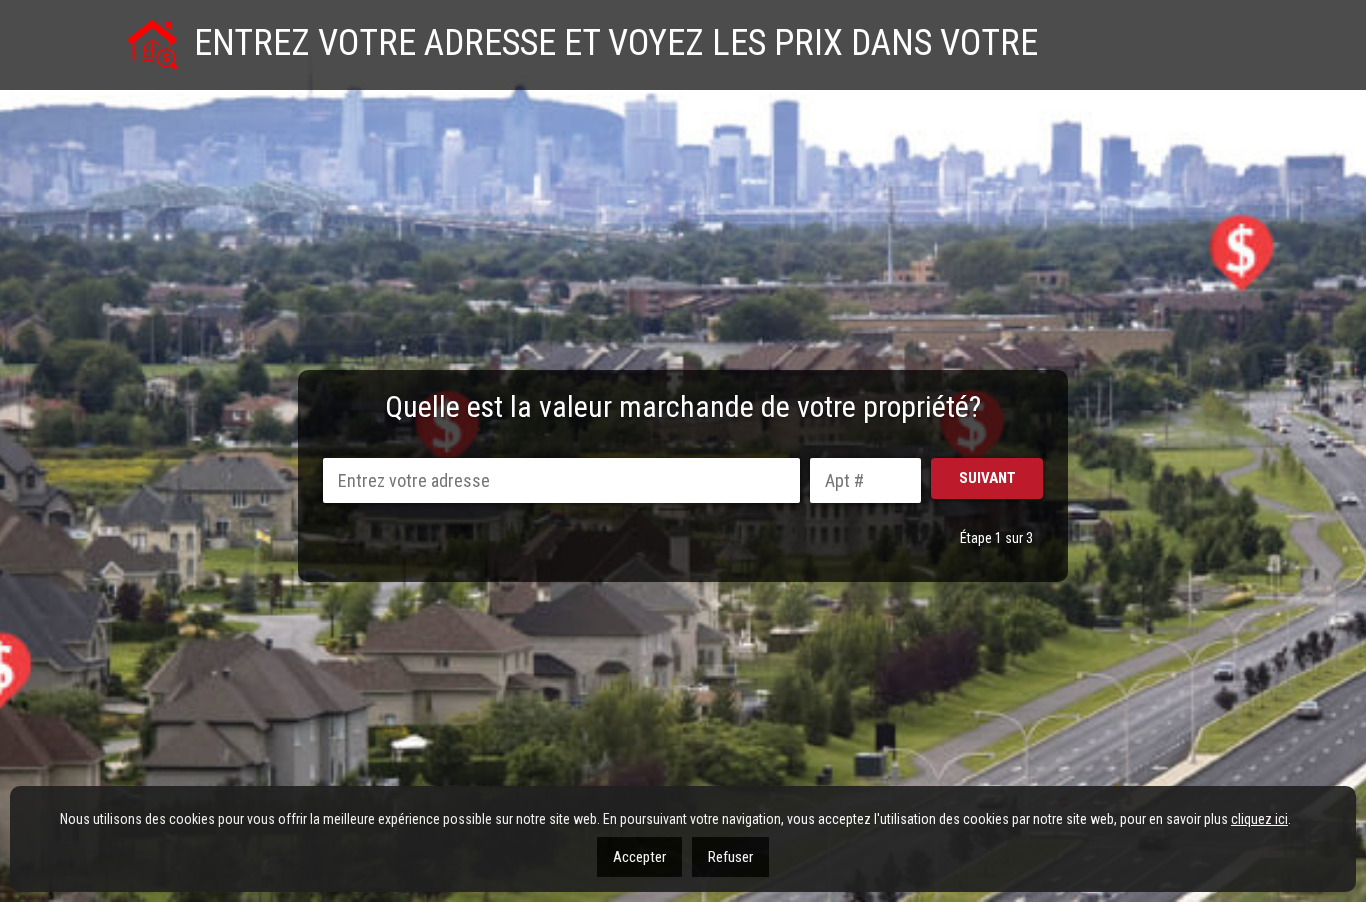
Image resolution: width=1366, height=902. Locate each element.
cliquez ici (1259, 819)
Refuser (730, 857)
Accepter (639, 857)
